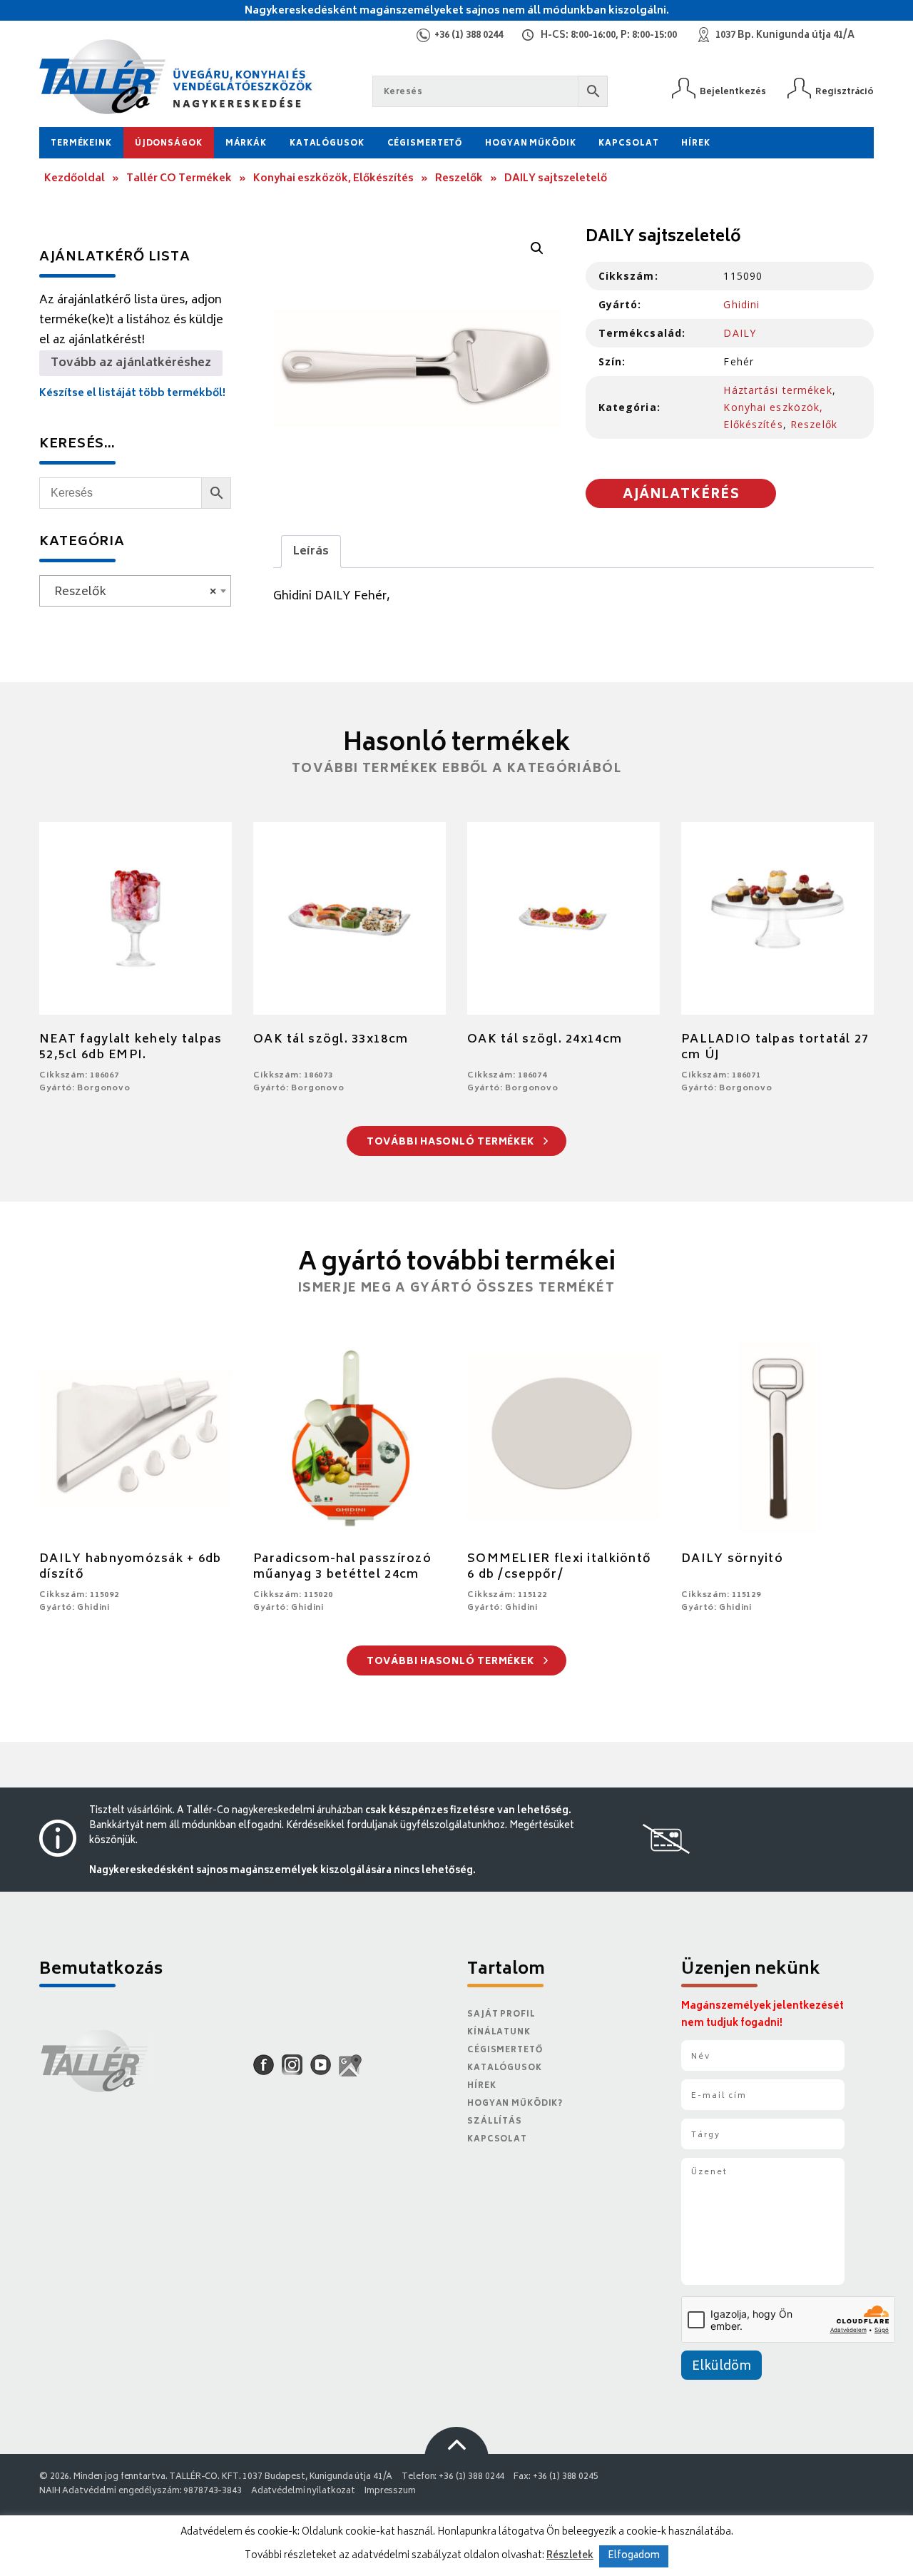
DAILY (740, 333)
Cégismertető (425, 144)
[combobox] (135, 591)
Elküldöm (721, 2367)
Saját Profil (501, 2015)
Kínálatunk (499, 2033)
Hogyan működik (530, 144)
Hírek (695, 144)
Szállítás (495, 2122)
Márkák (246, 144)
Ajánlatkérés (681, 495)
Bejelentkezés (733, 92)
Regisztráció (845, 92)
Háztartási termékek (777, 390)
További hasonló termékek (452, 1143)
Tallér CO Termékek (179, 179)
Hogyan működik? (515, 2104)
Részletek (570, 2556)
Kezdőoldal (75, 179)
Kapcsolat (628, 144)
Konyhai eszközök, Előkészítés (333, 179)
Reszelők (459, 179)
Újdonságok (169, 144)
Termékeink (81, 144)
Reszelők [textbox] (131, 592)
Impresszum (390, 2491)
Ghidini (741, 304)
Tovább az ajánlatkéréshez (131, 363)
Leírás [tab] (311, 552)
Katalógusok (327, 144)
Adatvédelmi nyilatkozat (303, 2491)
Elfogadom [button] (634, 2556)
